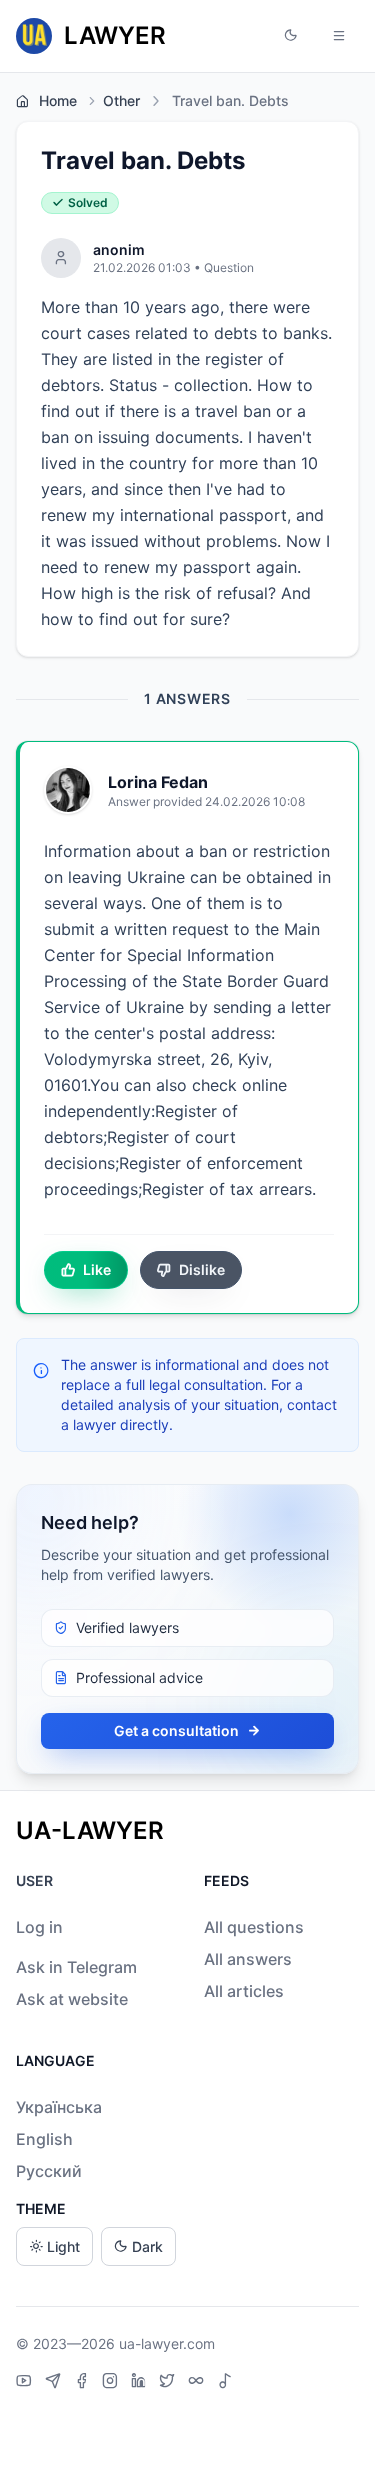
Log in (39, 1927)
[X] (169, 2383)
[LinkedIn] (141, 2383)
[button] (291, 36)
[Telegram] (55, 2383)
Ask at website (72, 1999)
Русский (49, 2171)
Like (97, 1269)
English (44, 2139)
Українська (59, 2107)
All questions (254, 1927)
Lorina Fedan (158, 782)
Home (58, 100)
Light (63, 2246)
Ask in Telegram (76, 1967)
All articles (244, 1991)
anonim (119, 249)
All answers (248, 1959)
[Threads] (198, 2383)
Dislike (202, 1269)
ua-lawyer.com (167, 2343)
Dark (147, 2246)
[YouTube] (26, 2383)
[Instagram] (112, 2383)
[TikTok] (225, 2383)
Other (121, 100)
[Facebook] (84, 2383)
